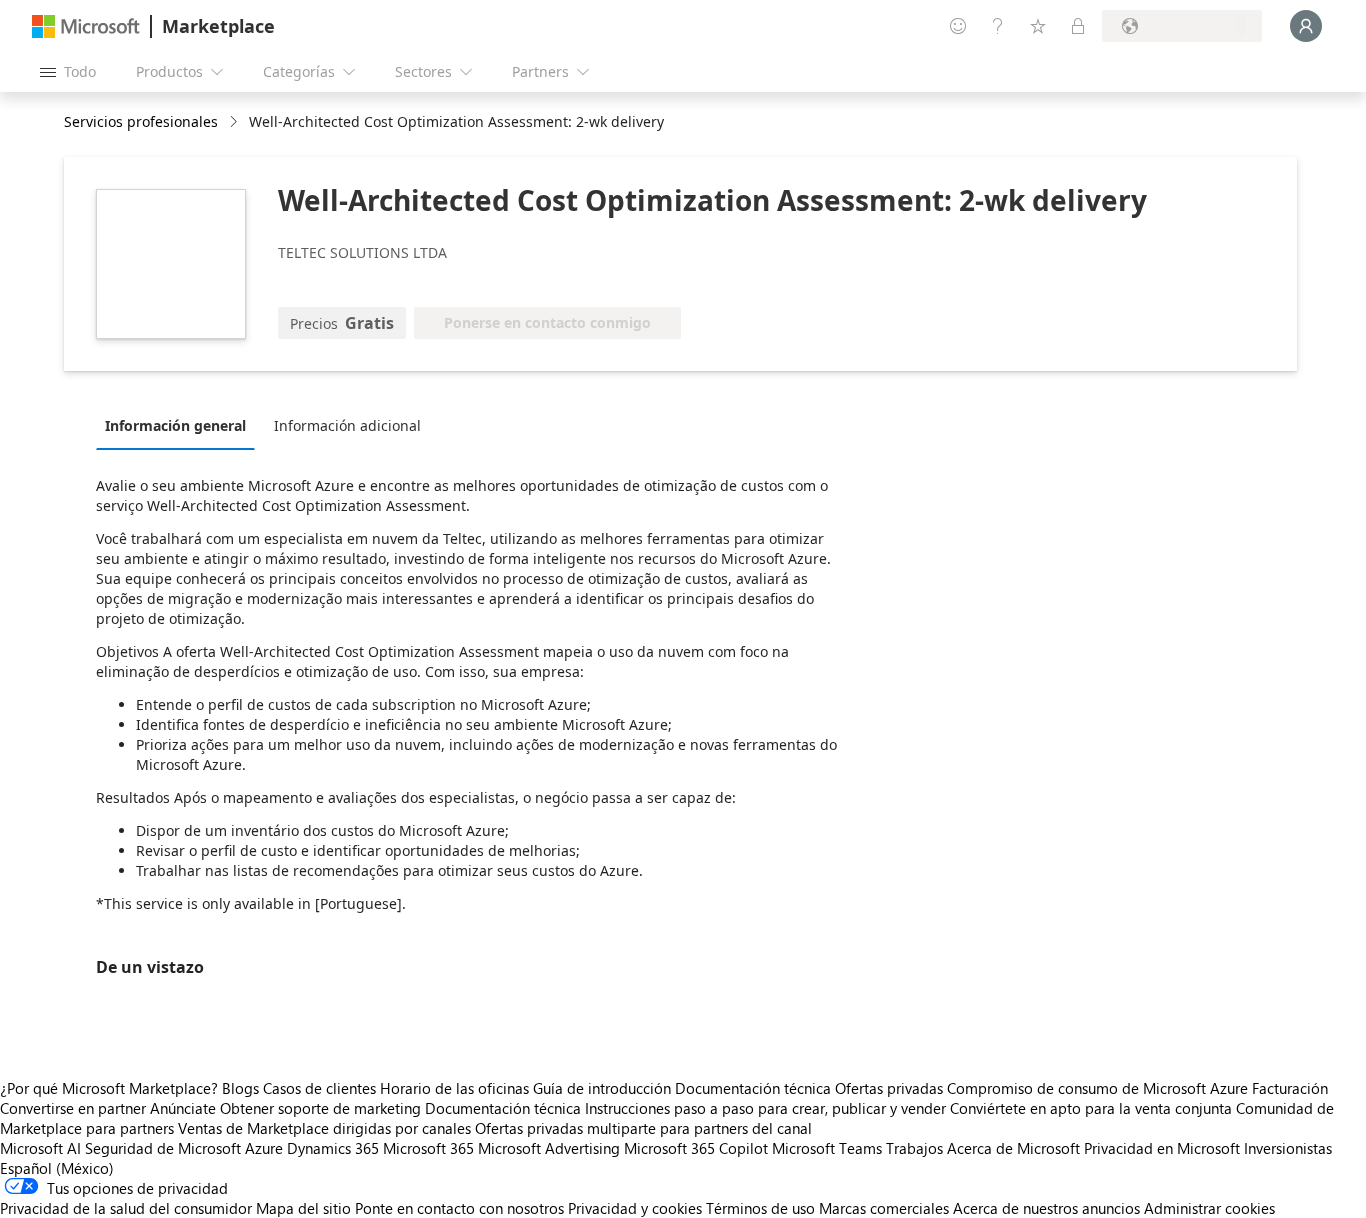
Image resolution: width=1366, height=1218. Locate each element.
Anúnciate (183, 1108)
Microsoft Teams (827, 1148)
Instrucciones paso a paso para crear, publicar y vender (765, 1108)
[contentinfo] (235, 122)
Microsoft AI (40, 1148)
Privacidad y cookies (635, 1208)
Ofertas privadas (889, 1088)
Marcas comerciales (884, 1208)
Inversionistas (1288, 1148)
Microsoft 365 (428, 1148)
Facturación (1290, 1088)
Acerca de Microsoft (1013, 1148)
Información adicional (347, 425)
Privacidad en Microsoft (1162, 1148)
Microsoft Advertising (549, 1148)
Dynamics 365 (333, 1148)
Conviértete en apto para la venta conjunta (1091, 1108)
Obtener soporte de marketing (320, 1108)
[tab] (180, 425)
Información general (175, 425)
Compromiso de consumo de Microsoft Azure (1099, 1088)
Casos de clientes (319, 1088)
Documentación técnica (753, 1088)
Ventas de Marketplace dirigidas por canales (324, 1128)
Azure (264, 1148)
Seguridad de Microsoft (163, 1148)
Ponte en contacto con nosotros (459, 1208)
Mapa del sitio (303, 1208)
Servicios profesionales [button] (141, 121)
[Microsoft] (86, 26)
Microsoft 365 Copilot (696, 1148)
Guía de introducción (602, 1088)
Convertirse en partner (73, 1108)
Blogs (240, 1088)
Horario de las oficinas (454, 1088)
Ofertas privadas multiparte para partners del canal (643, 1128)
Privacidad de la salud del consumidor (126, 1208)
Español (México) (57, 1168)
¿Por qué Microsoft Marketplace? (109, 1088)
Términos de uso (760, 1208)
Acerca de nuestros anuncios (1046, 1208)
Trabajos (914, 1148)
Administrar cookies (1209, 1208)
